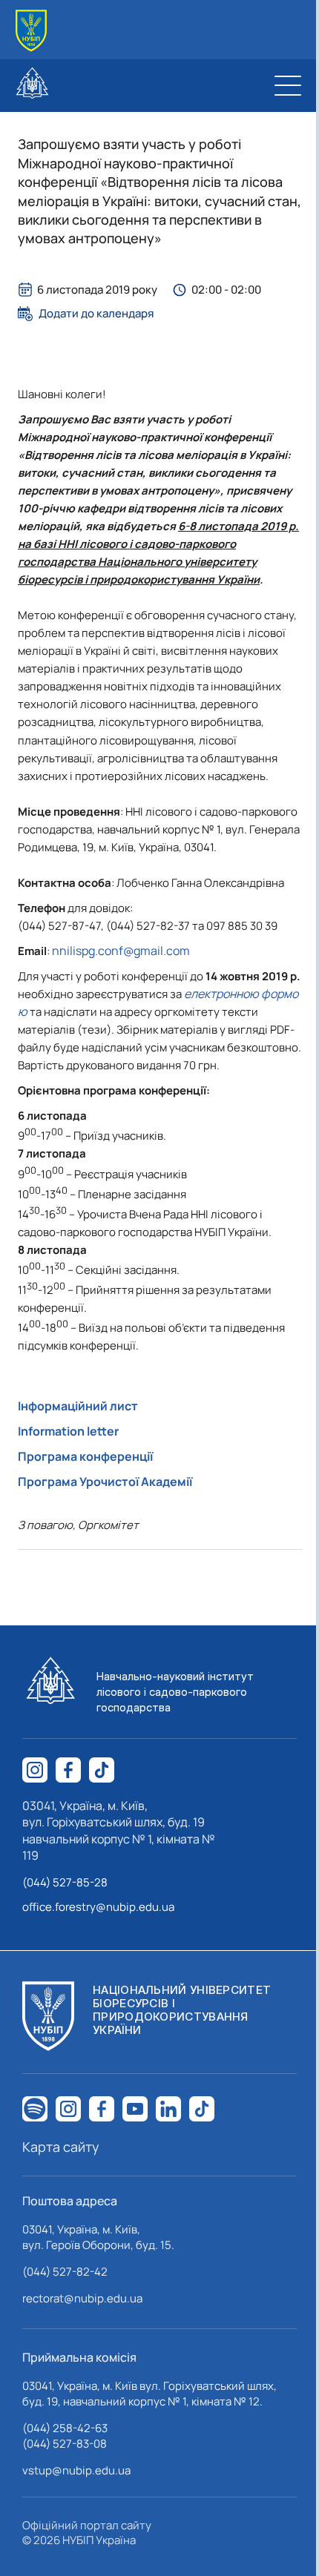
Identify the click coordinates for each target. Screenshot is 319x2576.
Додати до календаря (96, 314)
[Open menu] (288, 85)
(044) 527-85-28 (65, 1882)
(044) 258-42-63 (65, 2428)
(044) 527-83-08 (65, 2444)
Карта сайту (61, 2147)
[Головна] (31, 31)
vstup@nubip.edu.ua (76, 2470)
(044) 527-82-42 (65, 2272)
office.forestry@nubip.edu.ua (98, 1907)
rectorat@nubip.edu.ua (82, 2298)
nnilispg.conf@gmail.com (121, 951)
